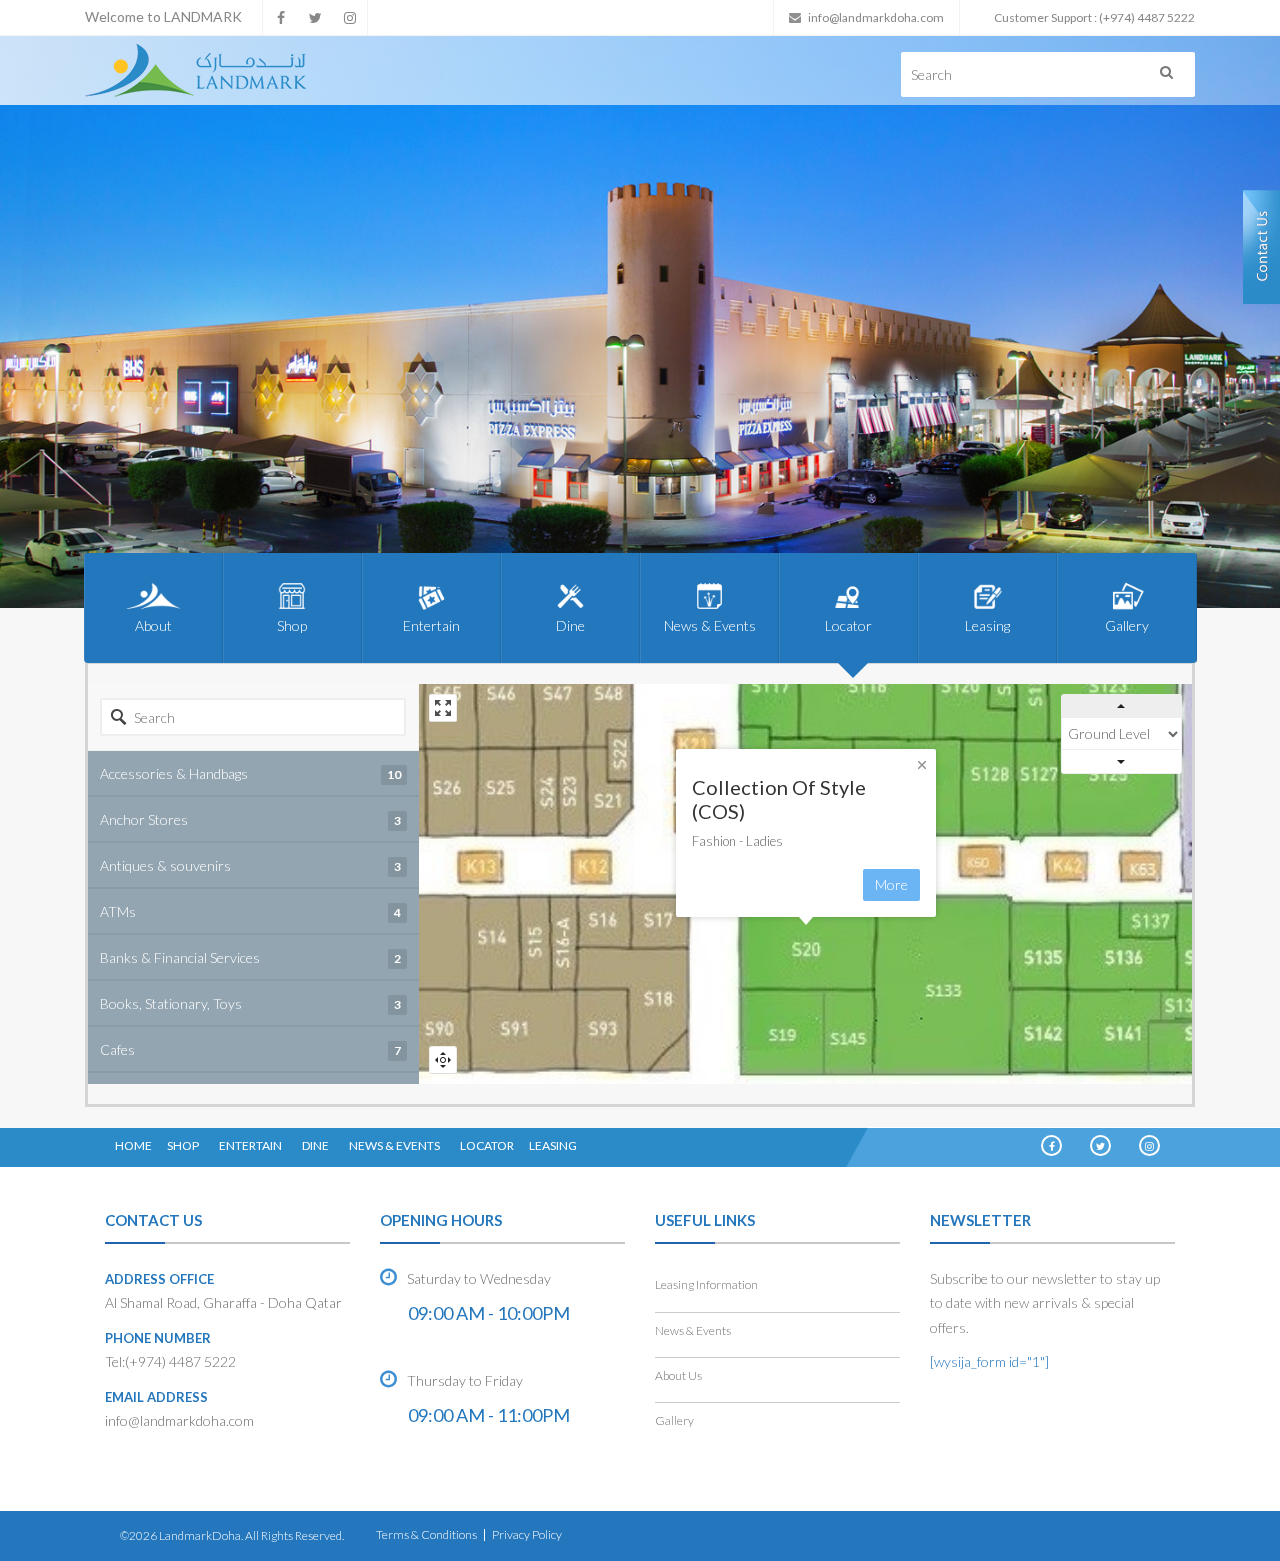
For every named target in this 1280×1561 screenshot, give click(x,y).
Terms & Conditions (426, 1534)
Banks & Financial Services (250, 957)
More (891, 884)
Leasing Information (706, 1284)
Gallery (1127, 625)
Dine (570, 625)
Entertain (431, 625)
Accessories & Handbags (250, 773)
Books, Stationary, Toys (250, 1003)
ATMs (250, 911)
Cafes (250, 1049)
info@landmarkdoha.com (876, 17)
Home (133, 1145)
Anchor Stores (250, 819)
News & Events (710, 625)
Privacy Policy (527, 1534)
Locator (848, 625)
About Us (678, 1375)
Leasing (987, 625)
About (153, 625)
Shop (292, 625)
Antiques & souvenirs (250, 865)
